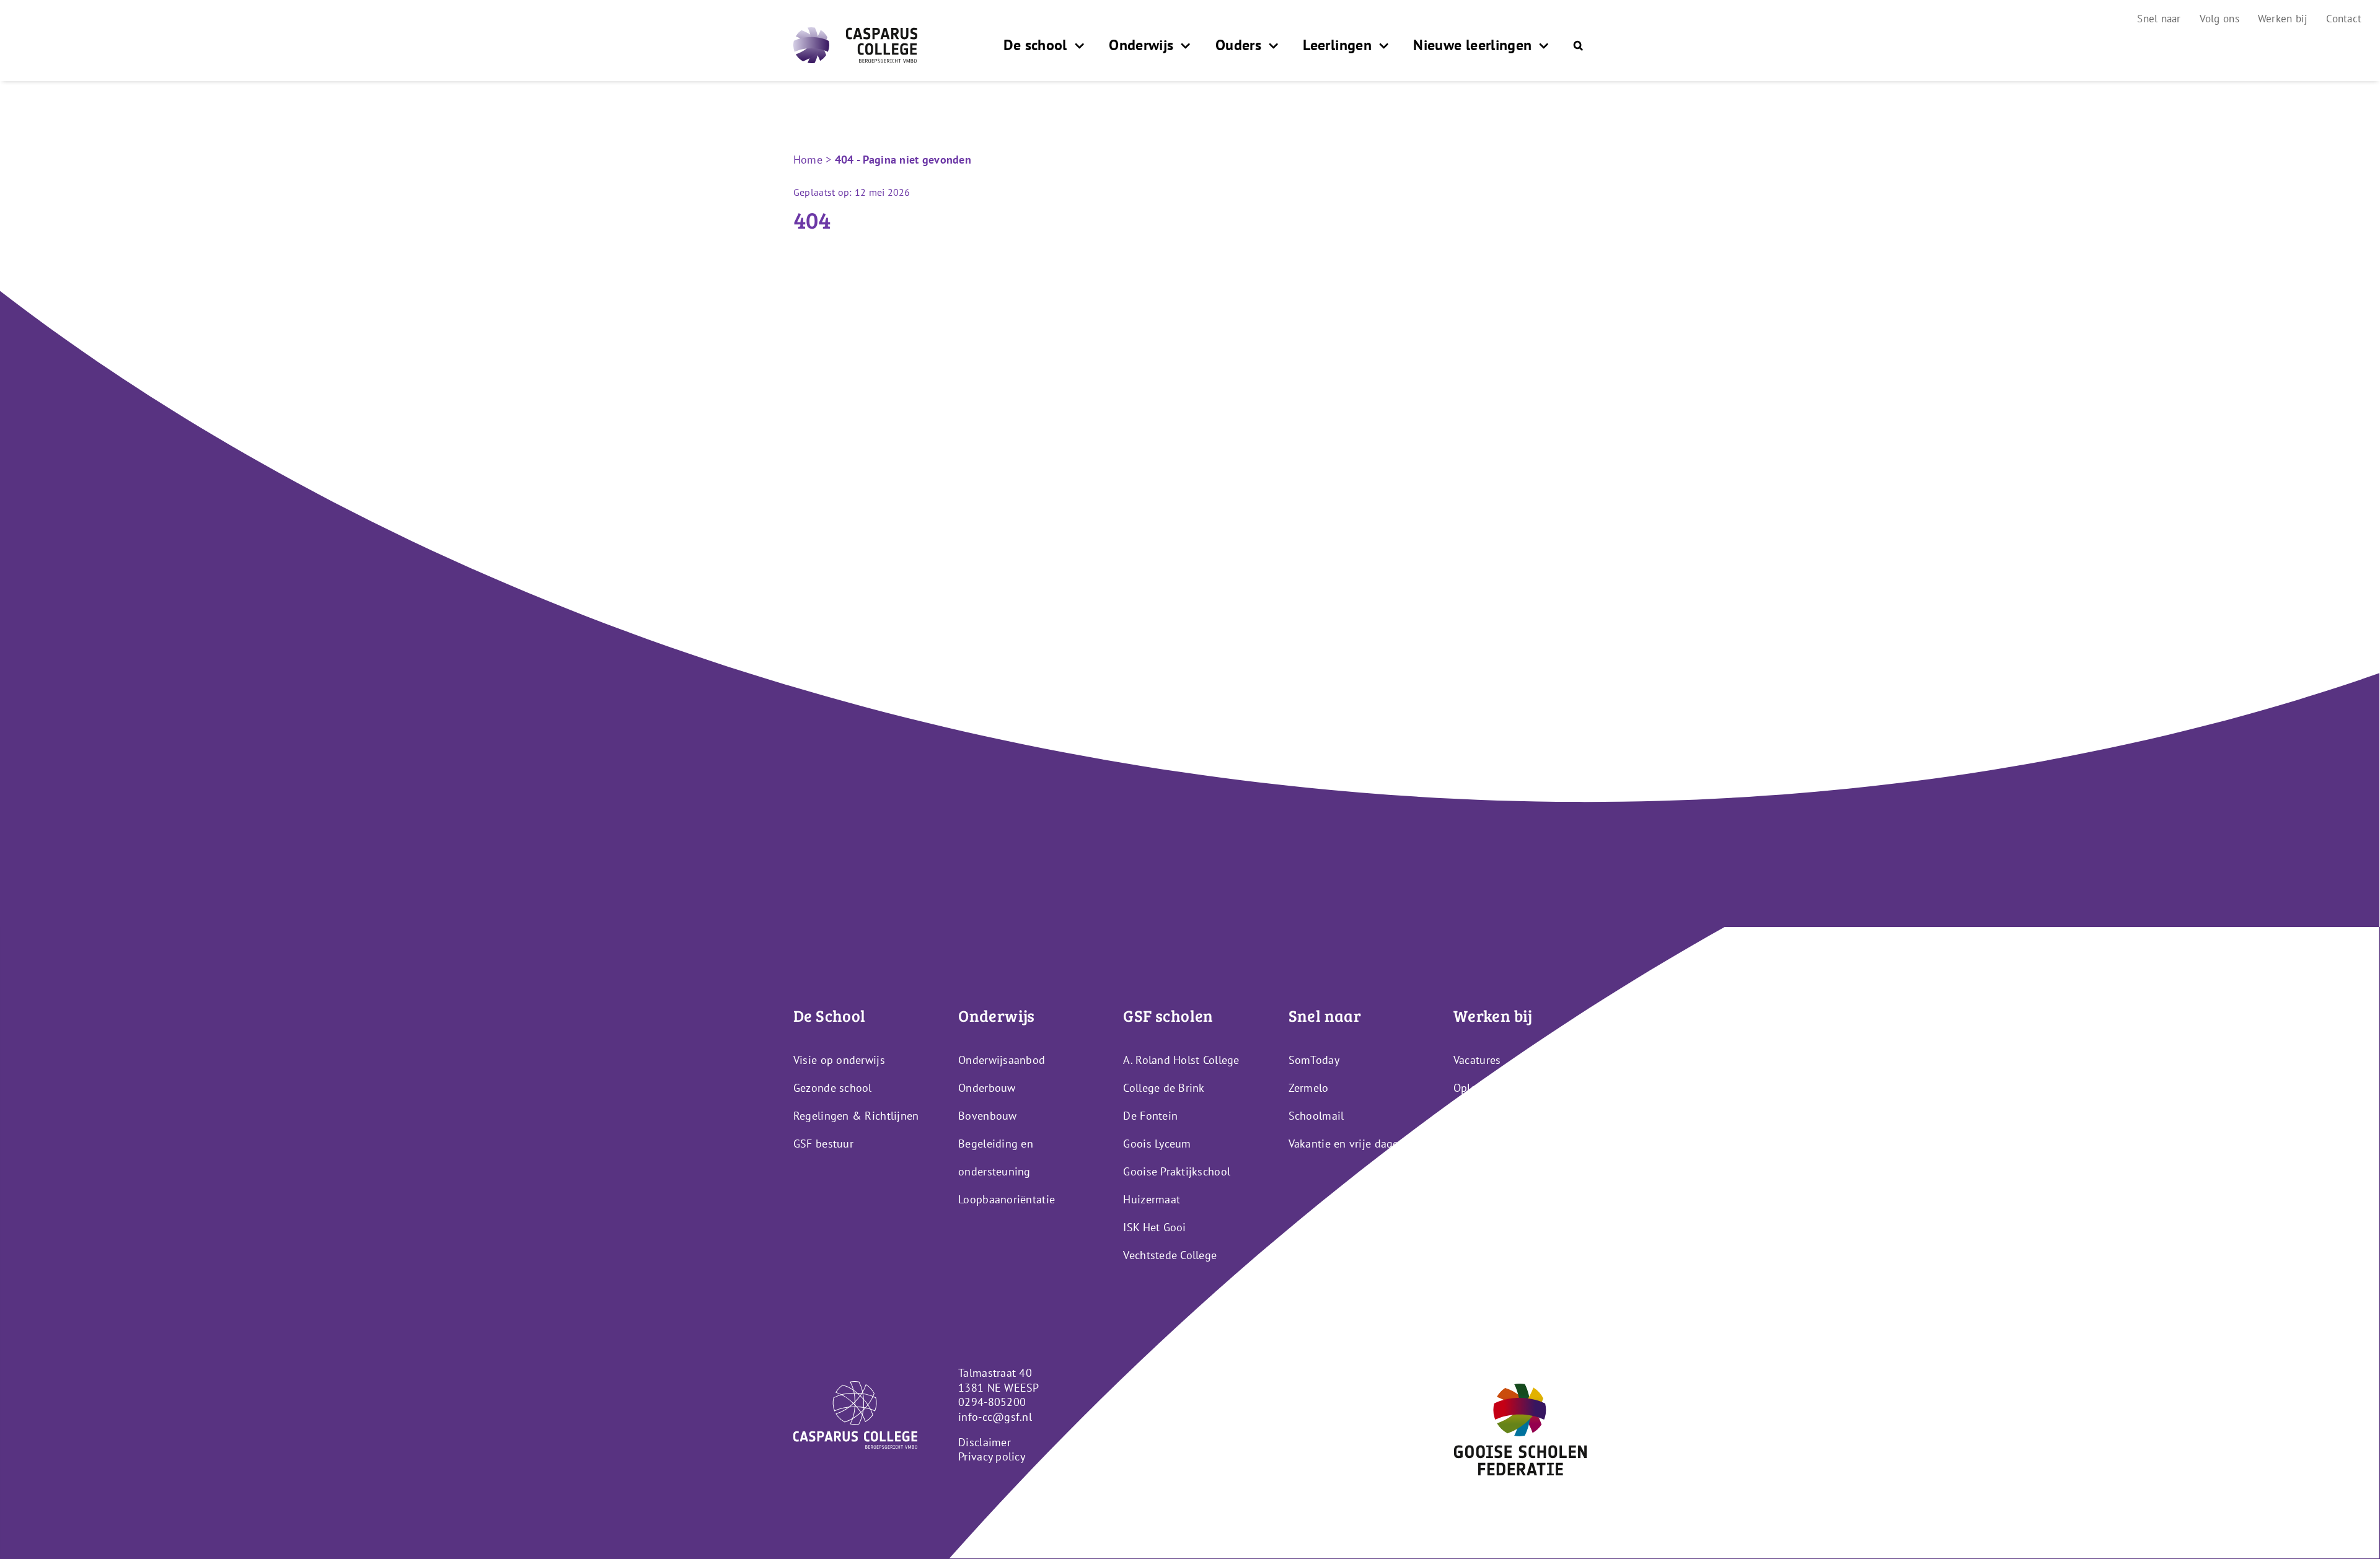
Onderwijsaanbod (1002, 1060)
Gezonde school (833, 1088)
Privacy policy (992, 1456)
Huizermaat (1152, 1199)
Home (808, 160)
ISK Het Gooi (1154, 1227)
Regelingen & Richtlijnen (856, 1116)
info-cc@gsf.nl (995, 1417)
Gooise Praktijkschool (1177, 1171)
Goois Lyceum (1157, 1144)
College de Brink (1164, 1088)
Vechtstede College (1170, 1255)
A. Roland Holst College (1181, 1060)
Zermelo (1309, 1088)
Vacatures (1477, 1060)
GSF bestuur (823, 1144)
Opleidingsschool (1496, 1088)
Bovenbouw (987, 1116)
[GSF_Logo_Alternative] (1520, 1389)
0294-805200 (992, 1402)
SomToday (1314, 1060)
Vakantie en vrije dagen (1347, 1144)
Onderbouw (987, 1088)
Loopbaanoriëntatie (1007, 1199)
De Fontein (1150, 1116)
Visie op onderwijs (839, 1060)
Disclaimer (985, 1442)
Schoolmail (1316, 1116)
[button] (1578, 45)
